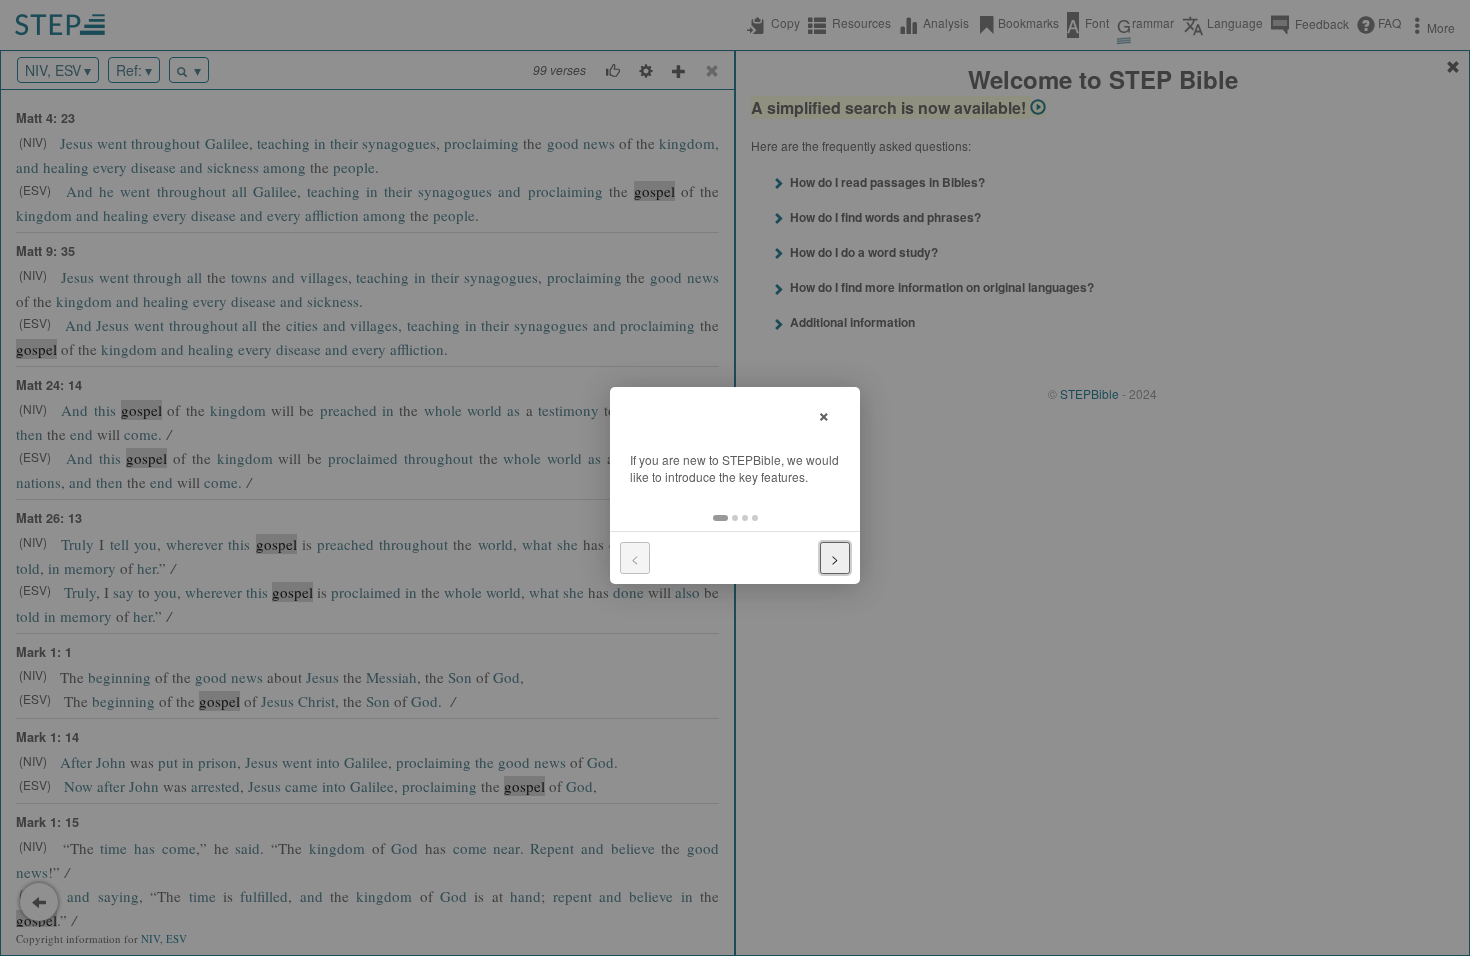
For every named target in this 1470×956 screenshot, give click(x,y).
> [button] (835, 558)
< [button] (635, 558)
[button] (720, 518)
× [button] (824, 413)
